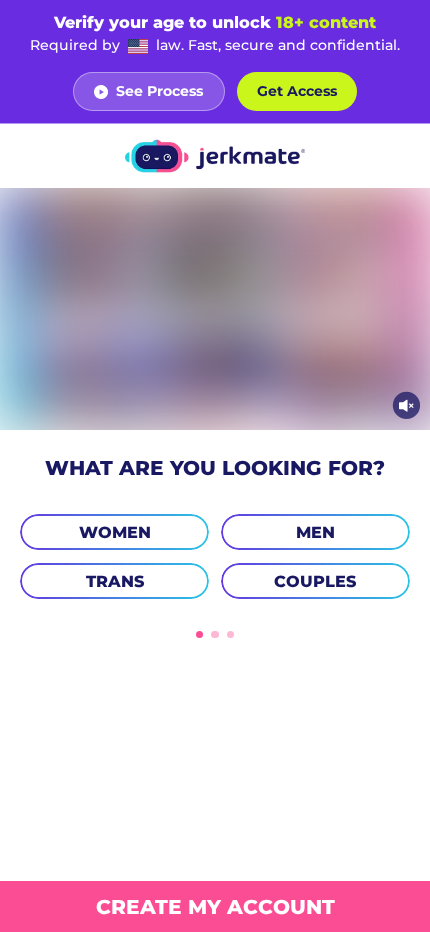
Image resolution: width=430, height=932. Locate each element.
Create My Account (215, 906)
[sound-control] (406, 405)
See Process (159, 91)
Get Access (297, 91)
